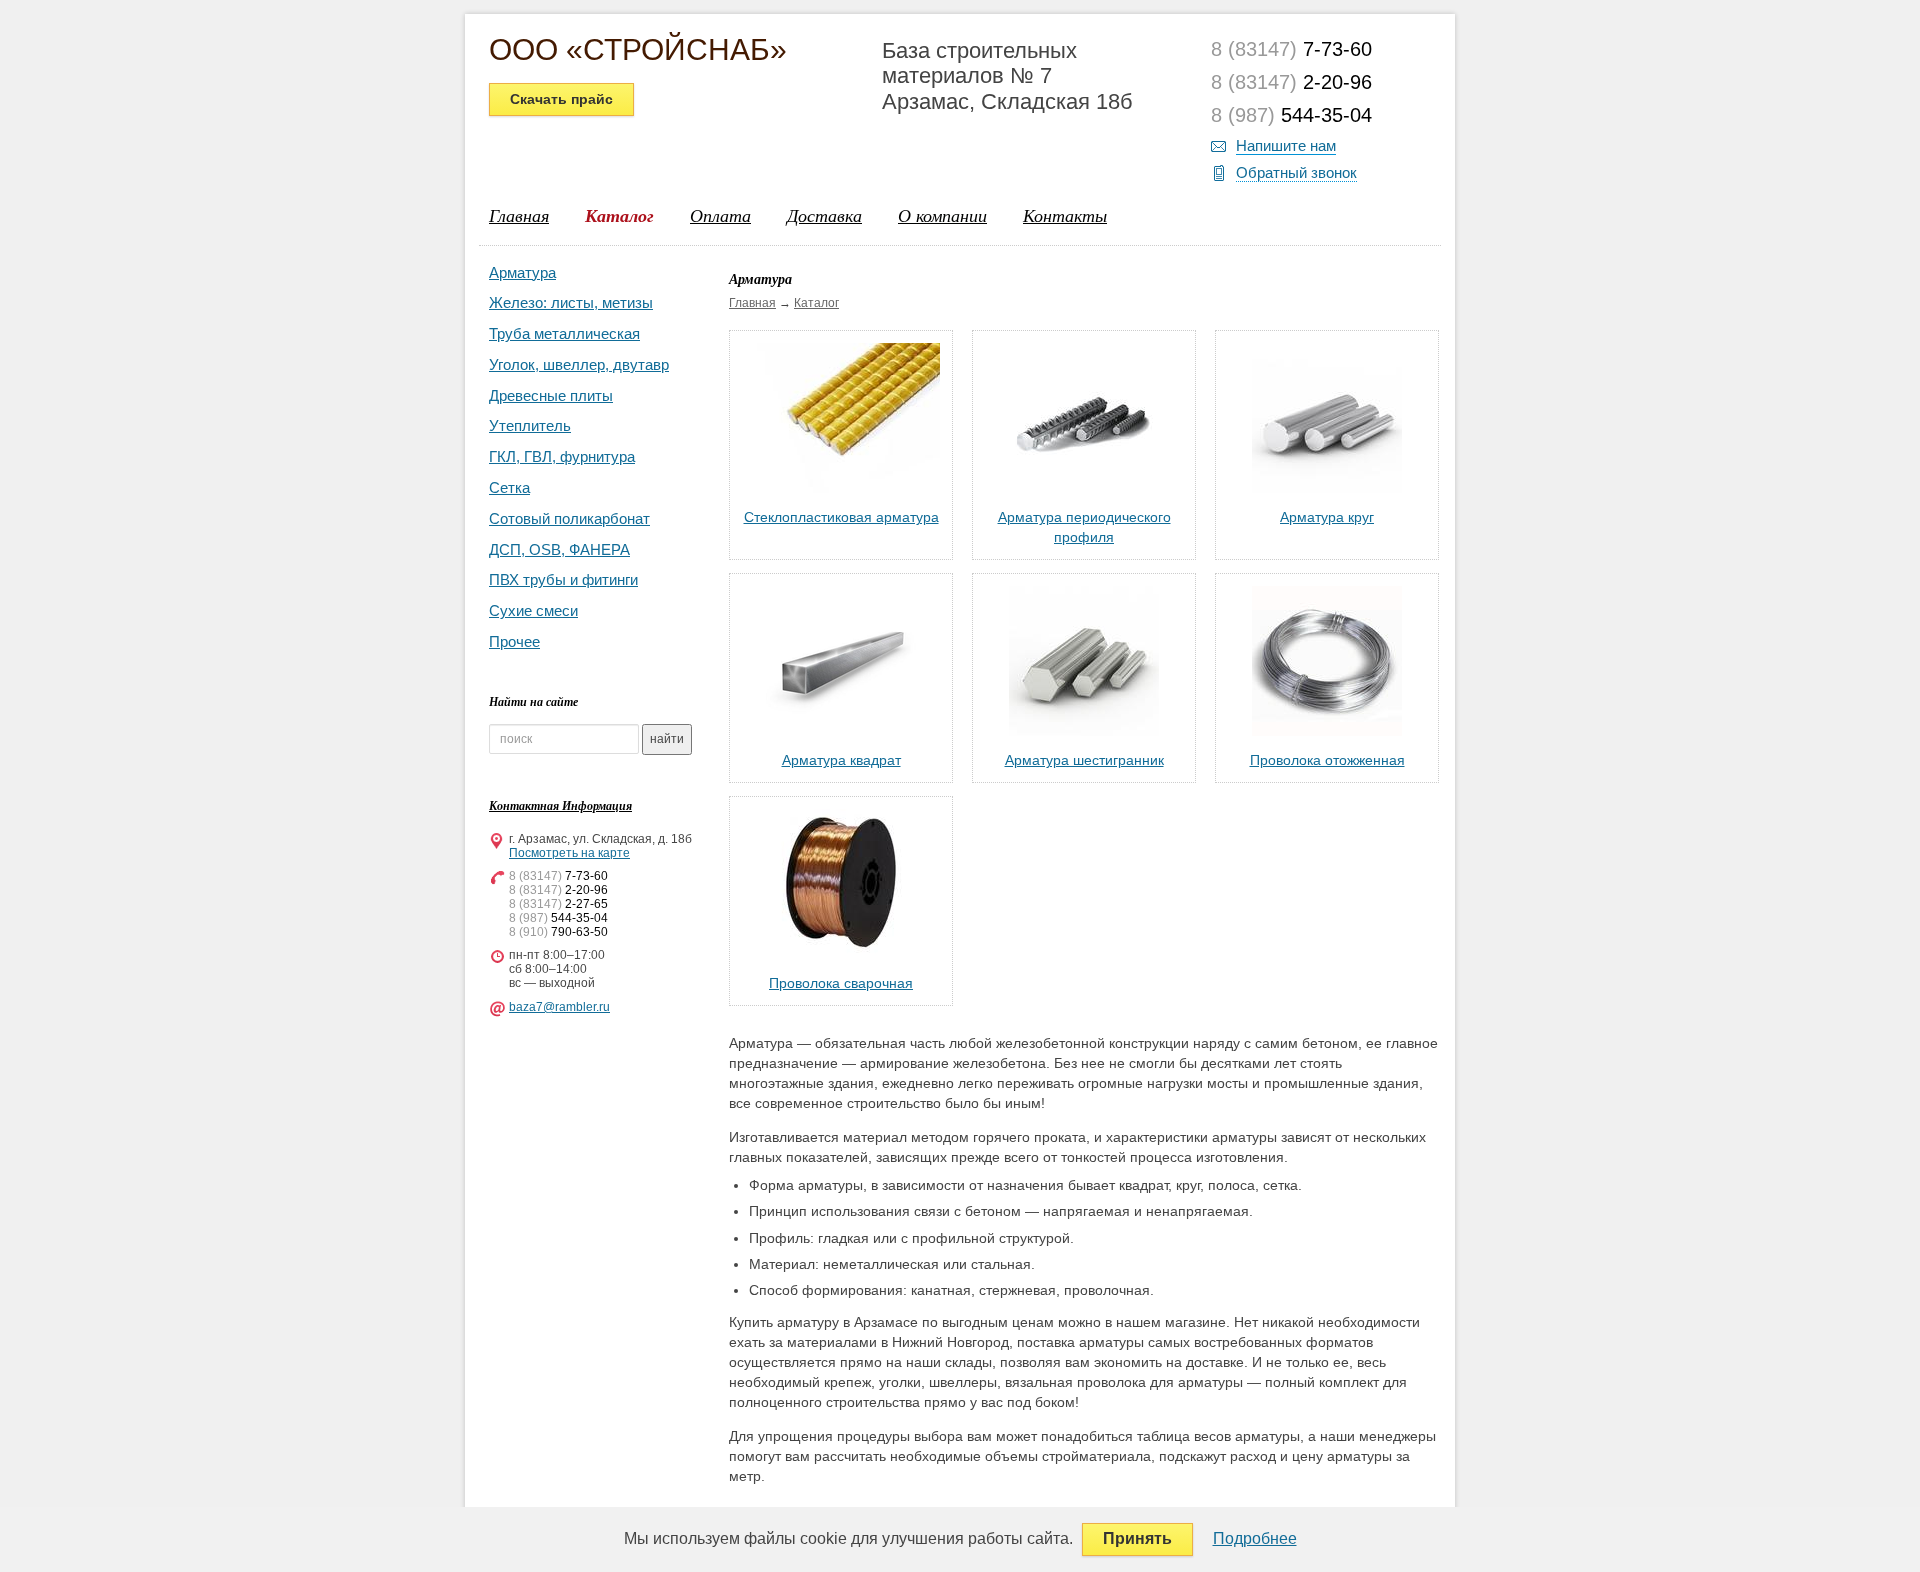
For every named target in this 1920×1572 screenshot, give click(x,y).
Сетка (509, 487)
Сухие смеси (533, 610)
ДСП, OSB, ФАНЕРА (559, 549)
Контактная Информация (560, 805)
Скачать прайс (561, 99)
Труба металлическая (564, 333)
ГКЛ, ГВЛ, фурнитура (562, 456)
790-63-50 (558, 932)
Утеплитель (530, 425)
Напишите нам (1286, 145)
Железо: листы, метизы (571, 302)
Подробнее (1255, 1538)
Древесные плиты (551, 395)
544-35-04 (1291, 115)
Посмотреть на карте (569, 853)
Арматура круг (1327, 517)
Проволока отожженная (1327, 760)
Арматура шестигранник (1084, 760)
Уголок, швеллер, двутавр (579, 364)
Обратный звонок (1296, 172)
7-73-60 (1291, 49)
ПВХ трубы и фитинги (563, 579)
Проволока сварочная (841, 983)
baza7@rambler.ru (559, 1007)
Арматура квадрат (841, 760)
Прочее (514, 641)
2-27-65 (558, 904)
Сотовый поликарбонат (569, 518)
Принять (1137, 1538)
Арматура (522, 272)
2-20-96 (1291, 82)
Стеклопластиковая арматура (841, 517)
